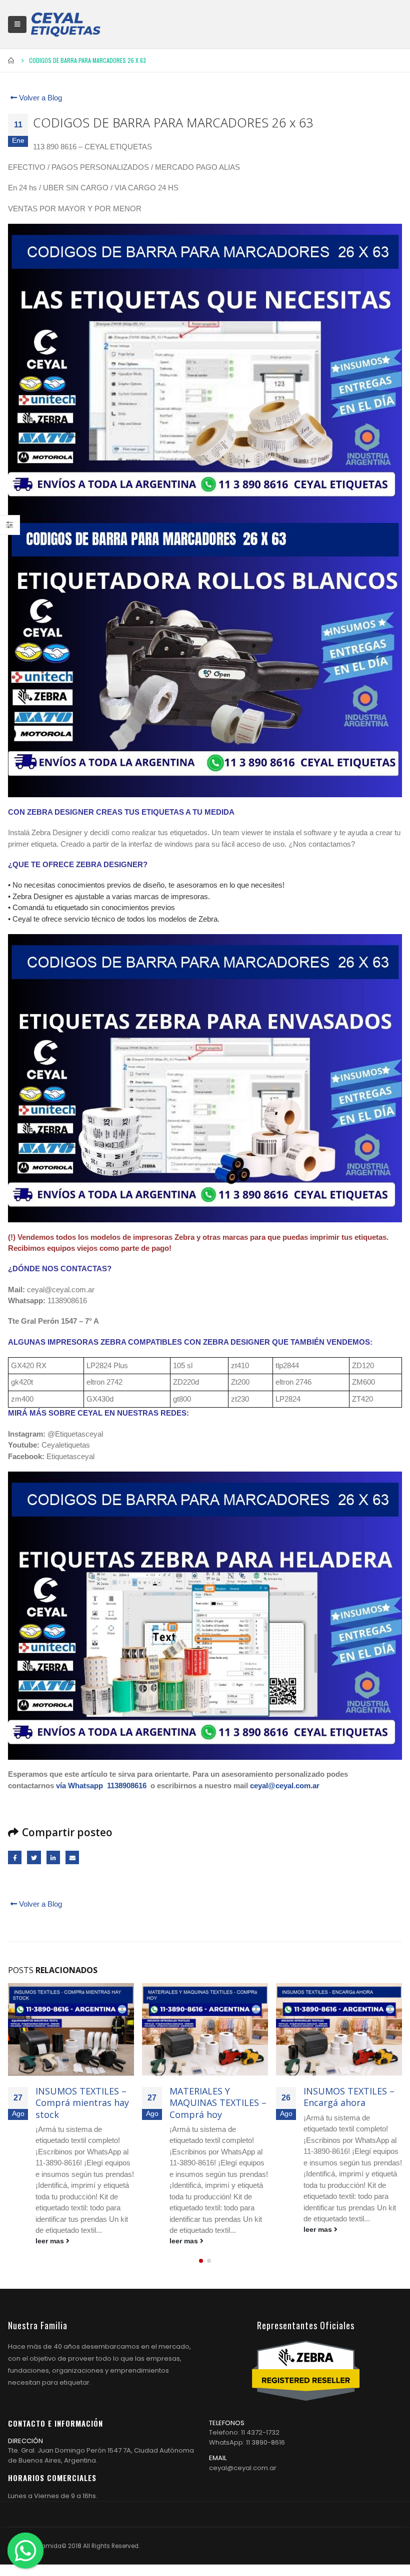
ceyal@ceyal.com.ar (285, 1786)
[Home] (65, 24)
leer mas (51, 2241)
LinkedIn (53, 1857)
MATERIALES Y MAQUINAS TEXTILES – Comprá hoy (84, 2103)
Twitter (34, 1857)
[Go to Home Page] (11, 60)
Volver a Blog (39, 98)
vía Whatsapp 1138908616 (101, 1786)
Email (72, 1857)
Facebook (15, 1857)
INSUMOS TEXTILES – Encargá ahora (215, 2097)
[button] (201, 2261)
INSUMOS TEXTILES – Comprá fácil (349, 2097)
